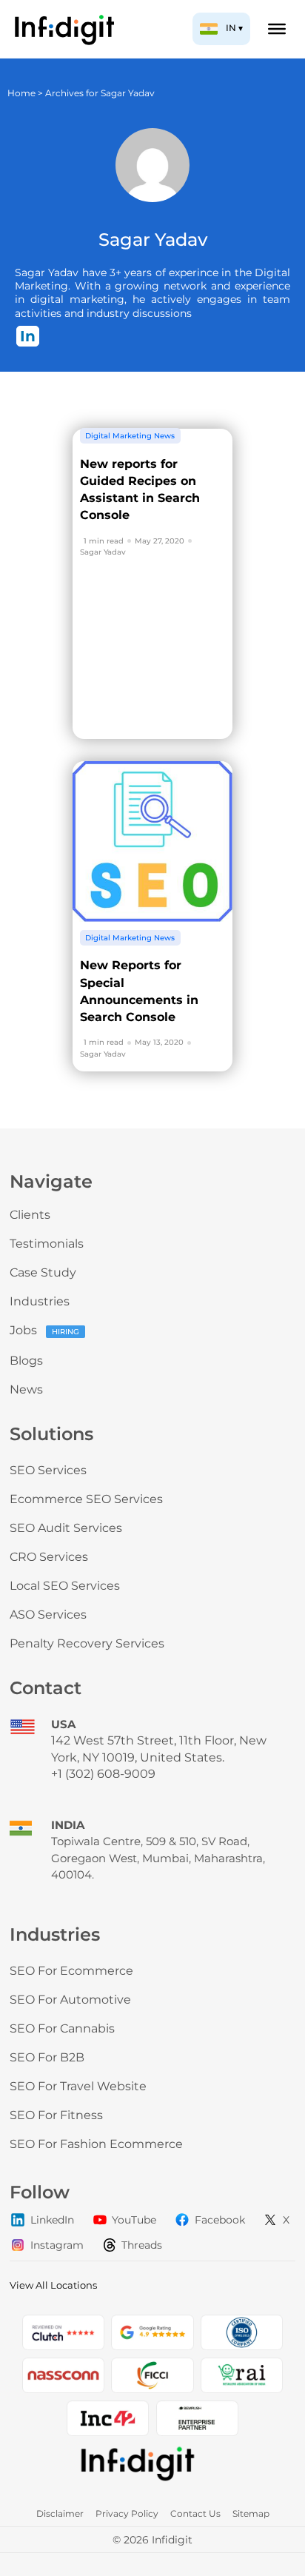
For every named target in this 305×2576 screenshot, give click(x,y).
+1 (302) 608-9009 (103, 1774)
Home (21, 93)
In (28, 336)
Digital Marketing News (130, 436)
